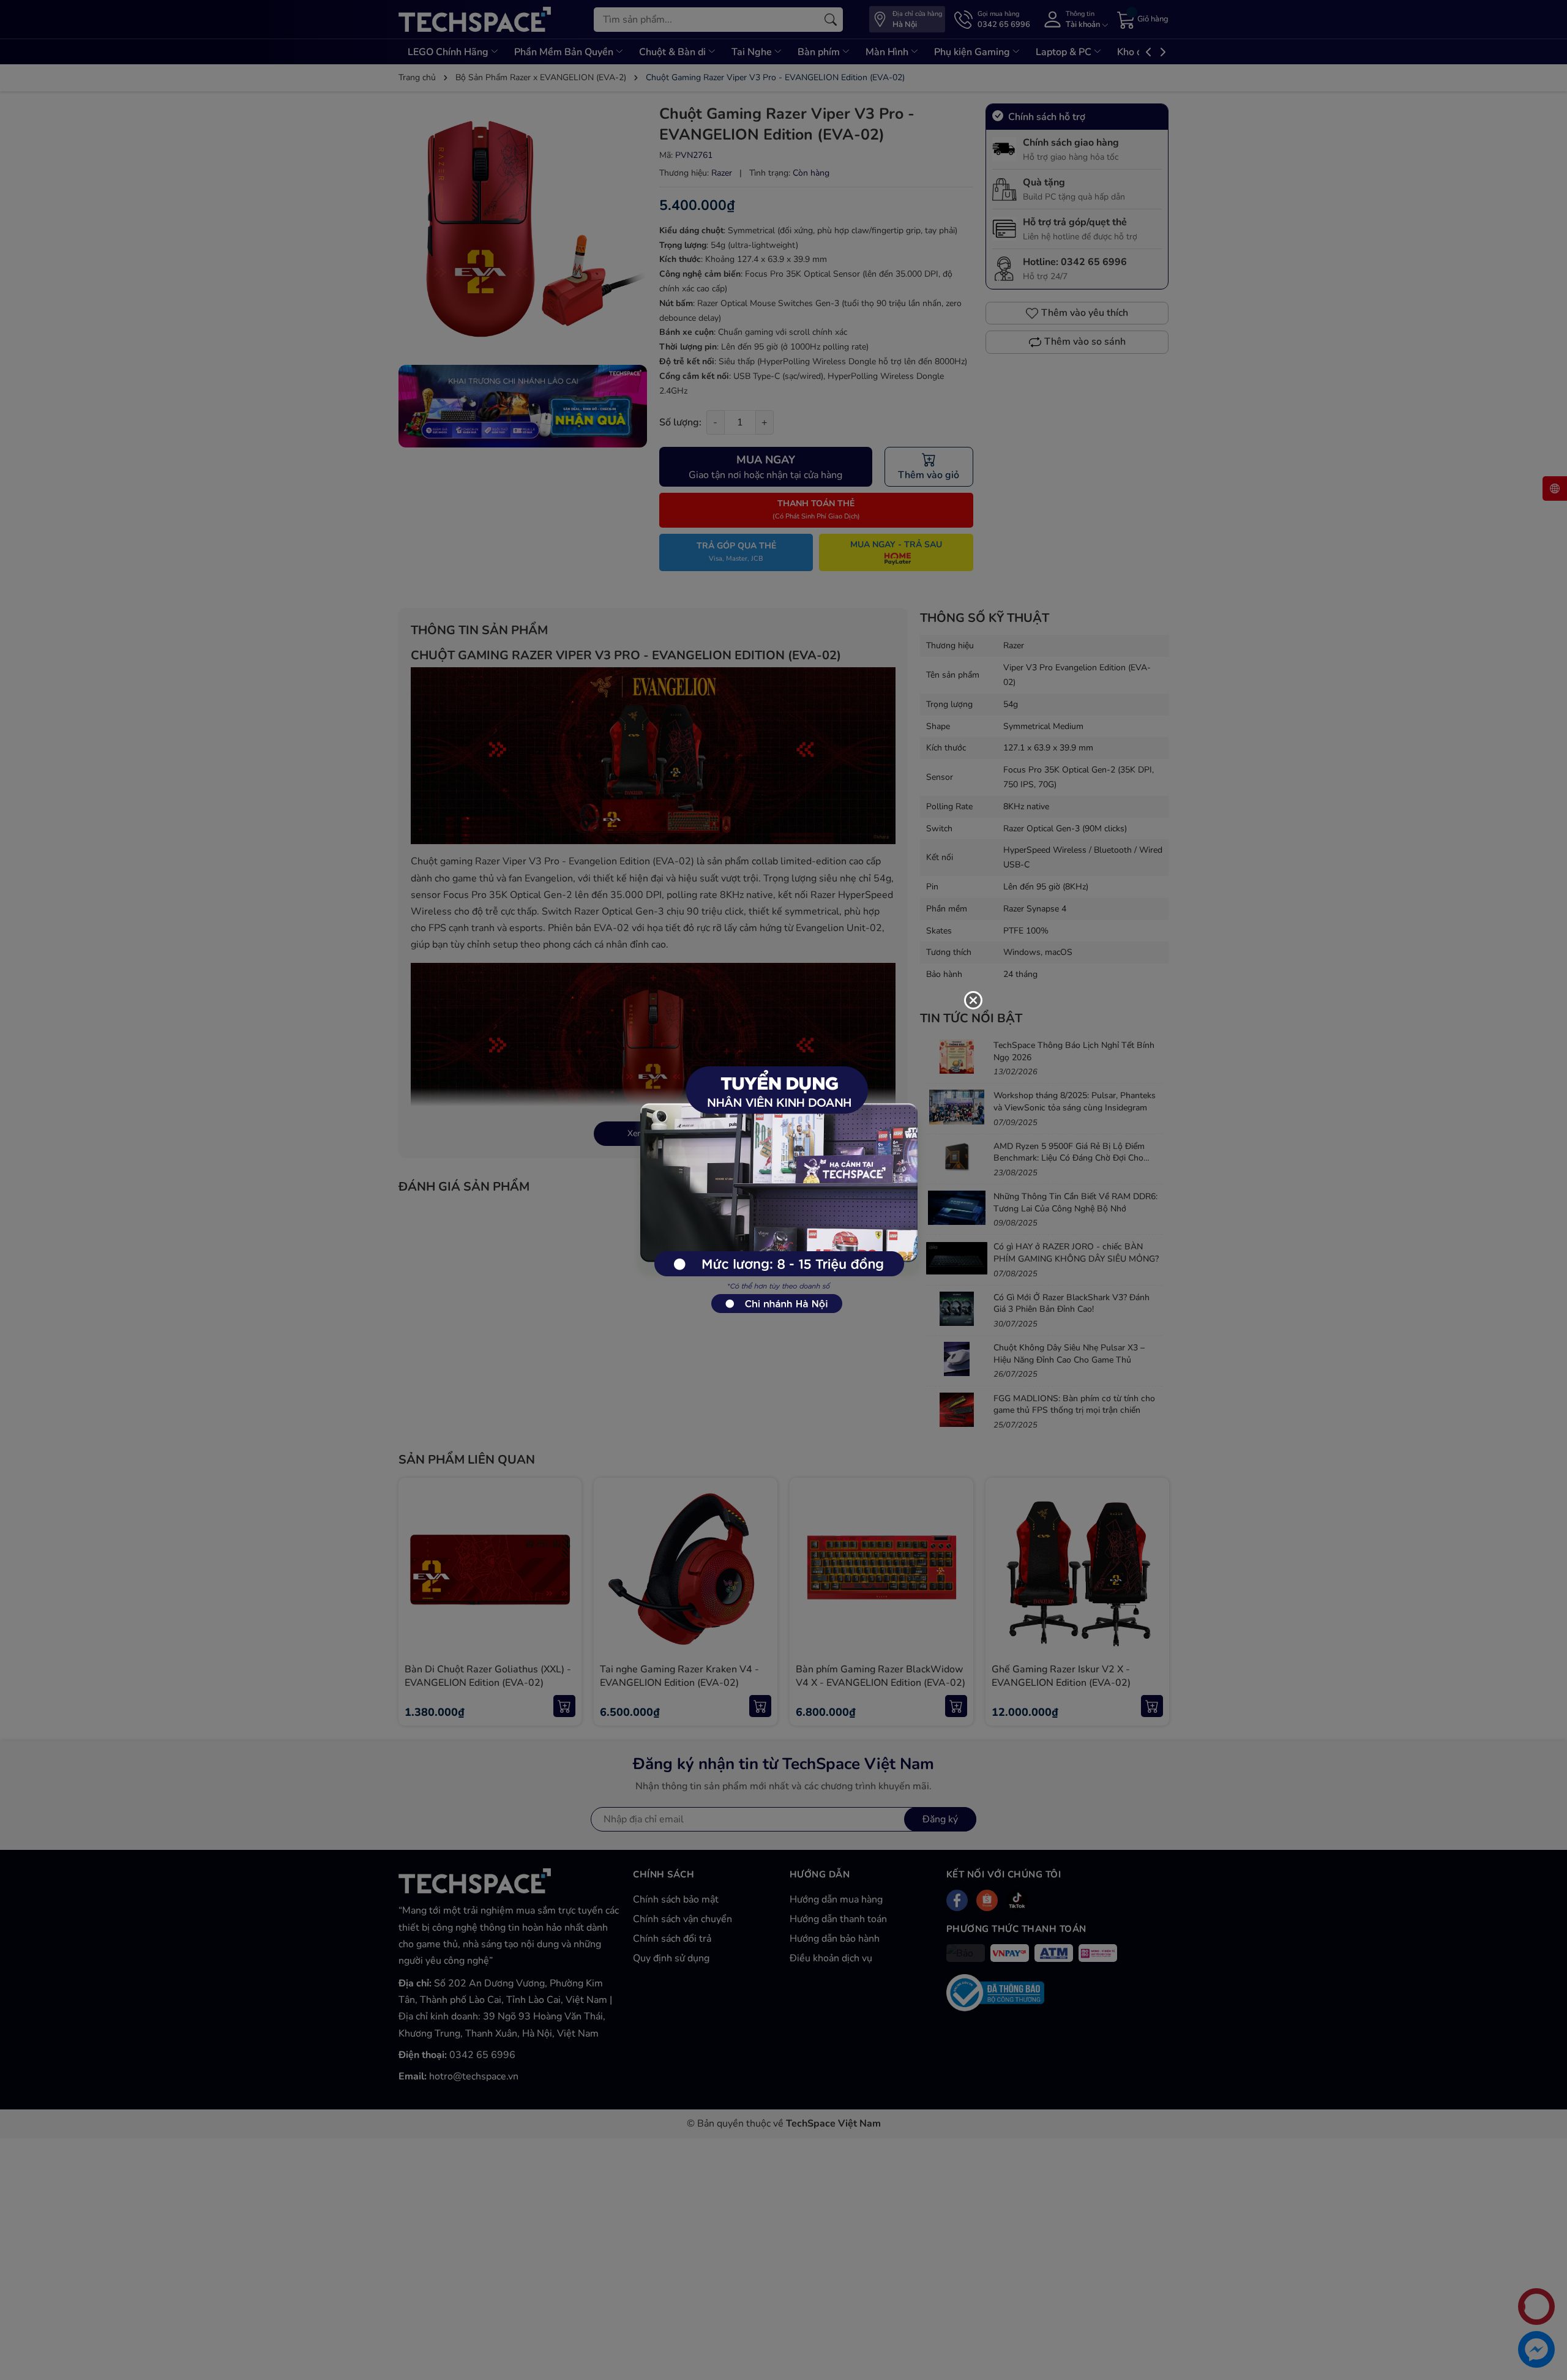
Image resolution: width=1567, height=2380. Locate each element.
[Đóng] (973, 1000)
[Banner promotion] (777, 1183)
